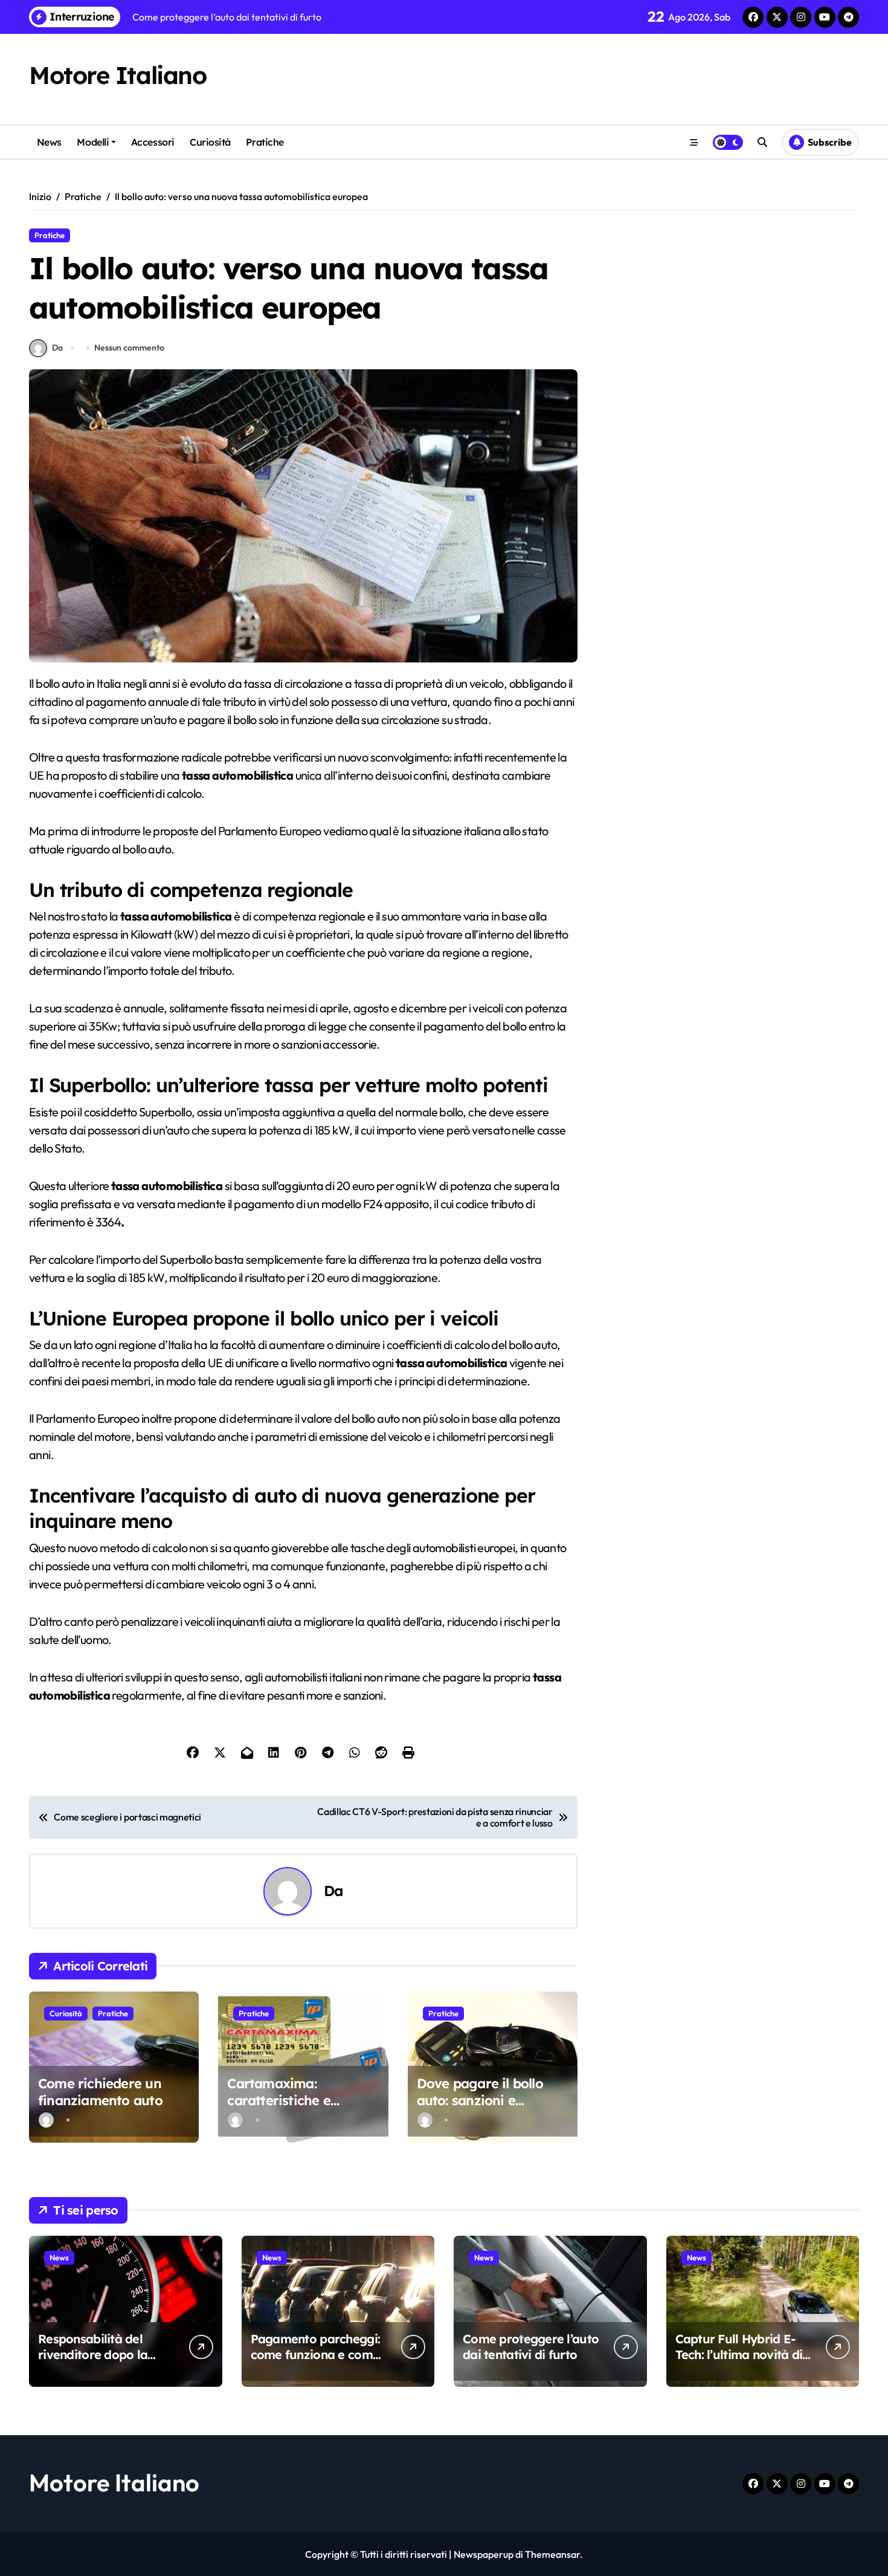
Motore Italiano (117, 75)
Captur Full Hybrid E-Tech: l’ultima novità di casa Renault (739, 2354)
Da (57, 348)
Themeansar (552, 2554)
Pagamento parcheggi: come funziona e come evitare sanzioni (316, 2354)
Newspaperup (484, 2554)
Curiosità (210, 142)
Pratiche (265, 142)
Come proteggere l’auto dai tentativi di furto (531, 2347)
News (49, 142)
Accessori (153, 142)
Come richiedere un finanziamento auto (100, 2092)
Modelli (93, 142)
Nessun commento (129, 348)
